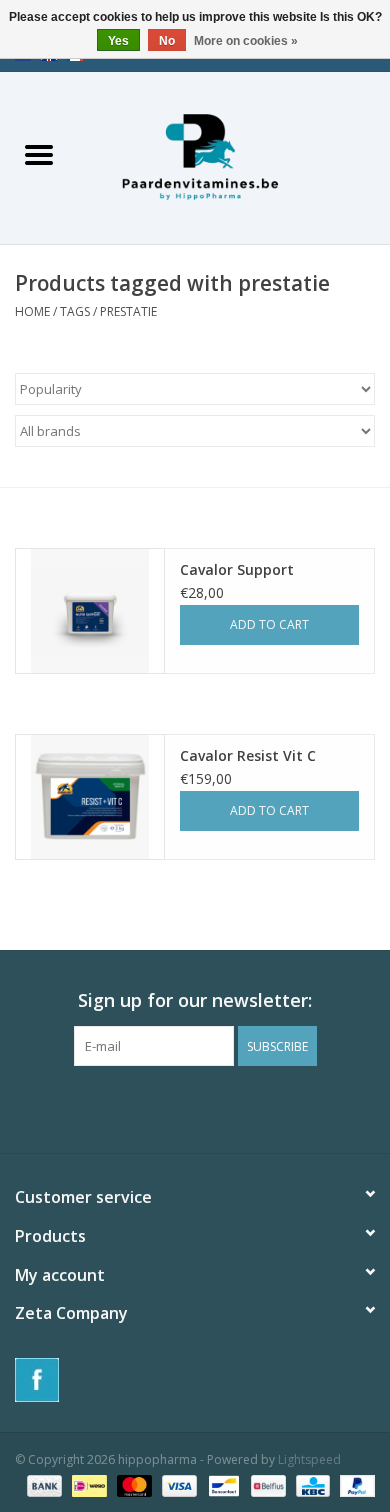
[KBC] (311, 1484)
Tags (75, 311)
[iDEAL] (87, 1484)
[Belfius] (266, 1484)
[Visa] (177, 1484)
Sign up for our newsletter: (195, 1000)
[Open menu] (39, 154)
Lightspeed (309, 1459)
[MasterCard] (132, 1484)
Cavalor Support (237, 569)
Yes (118, 41)
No (167, 41)
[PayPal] (354, 1484)
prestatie (128, 311)
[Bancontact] (222, 1484)
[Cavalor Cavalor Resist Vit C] (90, 797)
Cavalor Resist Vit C (248, 755)
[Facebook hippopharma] (195, 1107)
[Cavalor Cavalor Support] (90, 611)
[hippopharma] (234, 156)
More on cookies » (246, 41)
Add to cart (269, 624)
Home (32, 311)
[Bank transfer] (42, 1484)
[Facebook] (195, 1380)
